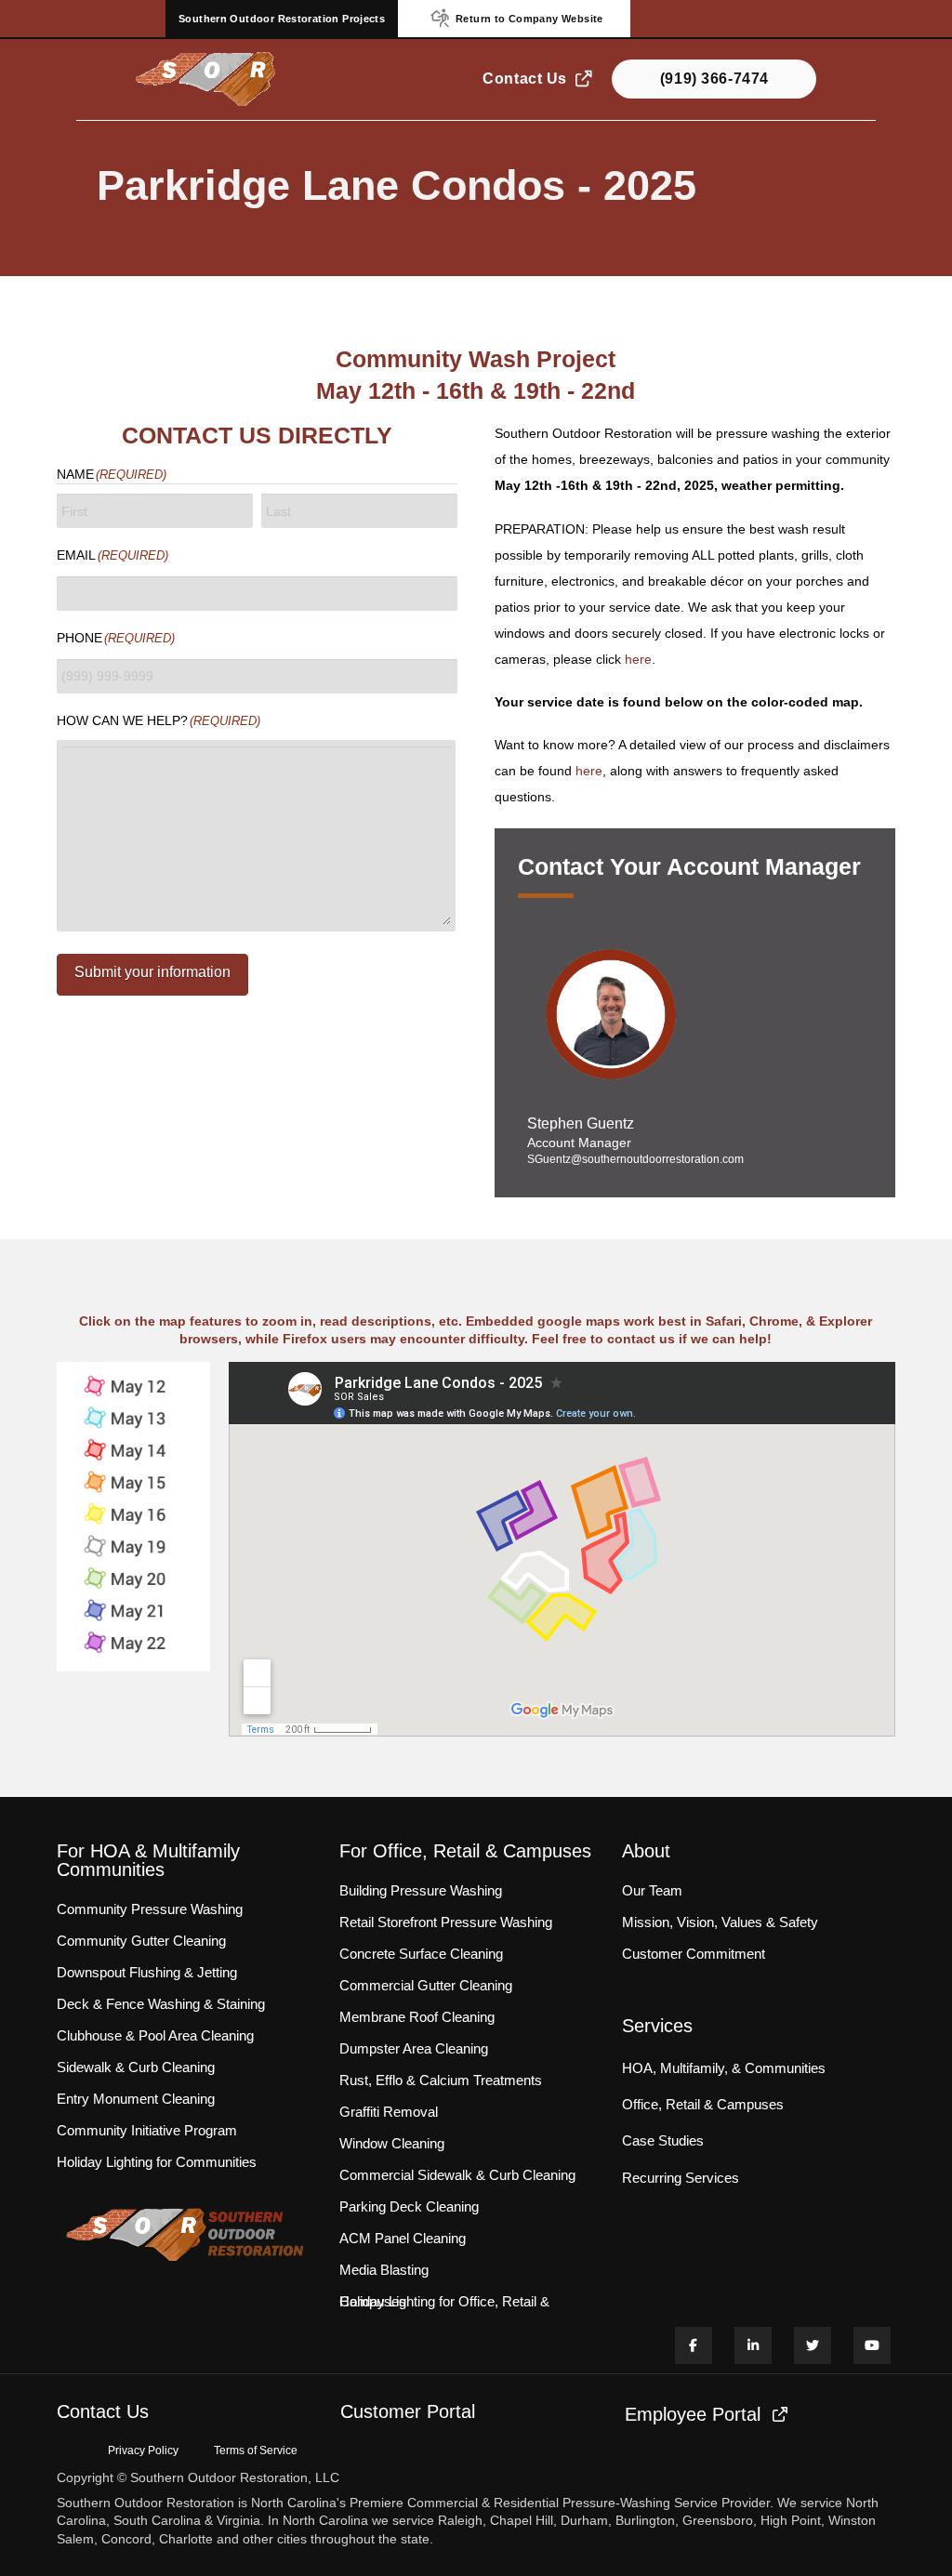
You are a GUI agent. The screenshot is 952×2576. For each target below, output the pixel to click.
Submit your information (152, 972)
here (638, 659)
